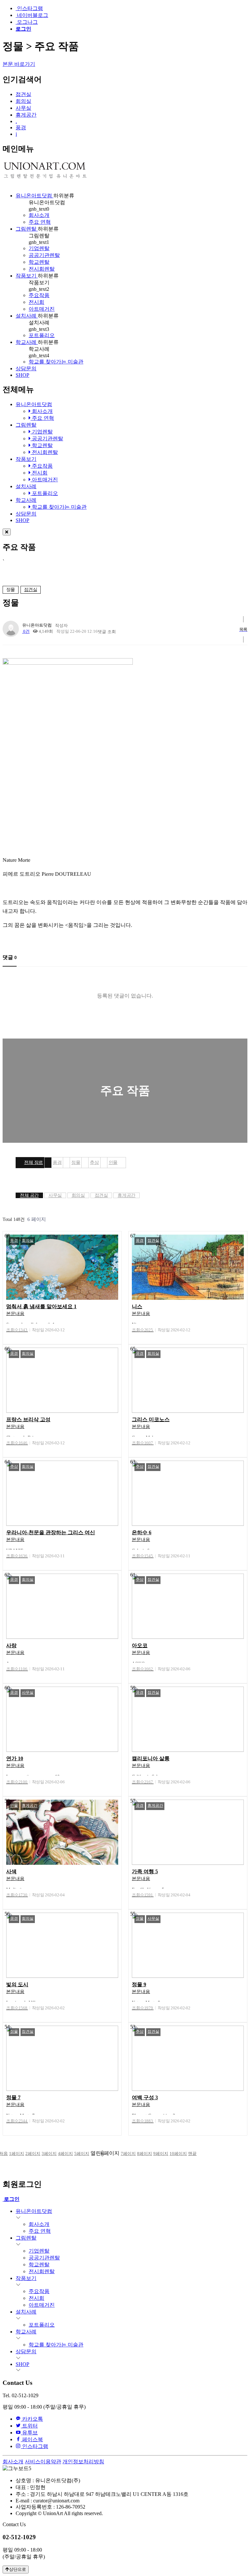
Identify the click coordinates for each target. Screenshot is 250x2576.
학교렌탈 (39, 262)
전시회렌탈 (42, 269)
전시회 (36, 302)
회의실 (23, 101)
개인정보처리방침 (83, 2462)
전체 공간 (29, 1195)
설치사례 (27, 316)
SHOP (22, 375)
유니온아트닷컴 (35, 196)
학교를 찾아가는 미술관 (56, 362)
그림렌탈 (27, 229)
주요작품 (39, 295)
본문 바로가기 (19, 64)
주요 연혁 (40, 222)
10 (178, 2153)
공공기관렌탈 (44, 255)
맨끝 (192, 2153)
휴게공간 (26, 115)
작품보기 (27, 276)
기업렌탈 (39, 248)
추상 (94, 1162)
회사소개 (39, 215)
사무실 (23, 108)
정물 (76, 1162)
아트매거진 (42, 309)
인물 (113, 1162)
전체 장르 (34, 1162)
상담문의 (26, 368)
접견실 (23, 94)
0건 (26, 631)
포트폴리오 (42, 335)
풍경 (21, 127)
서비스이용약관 (43, 2462)
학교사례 (27, 342)
